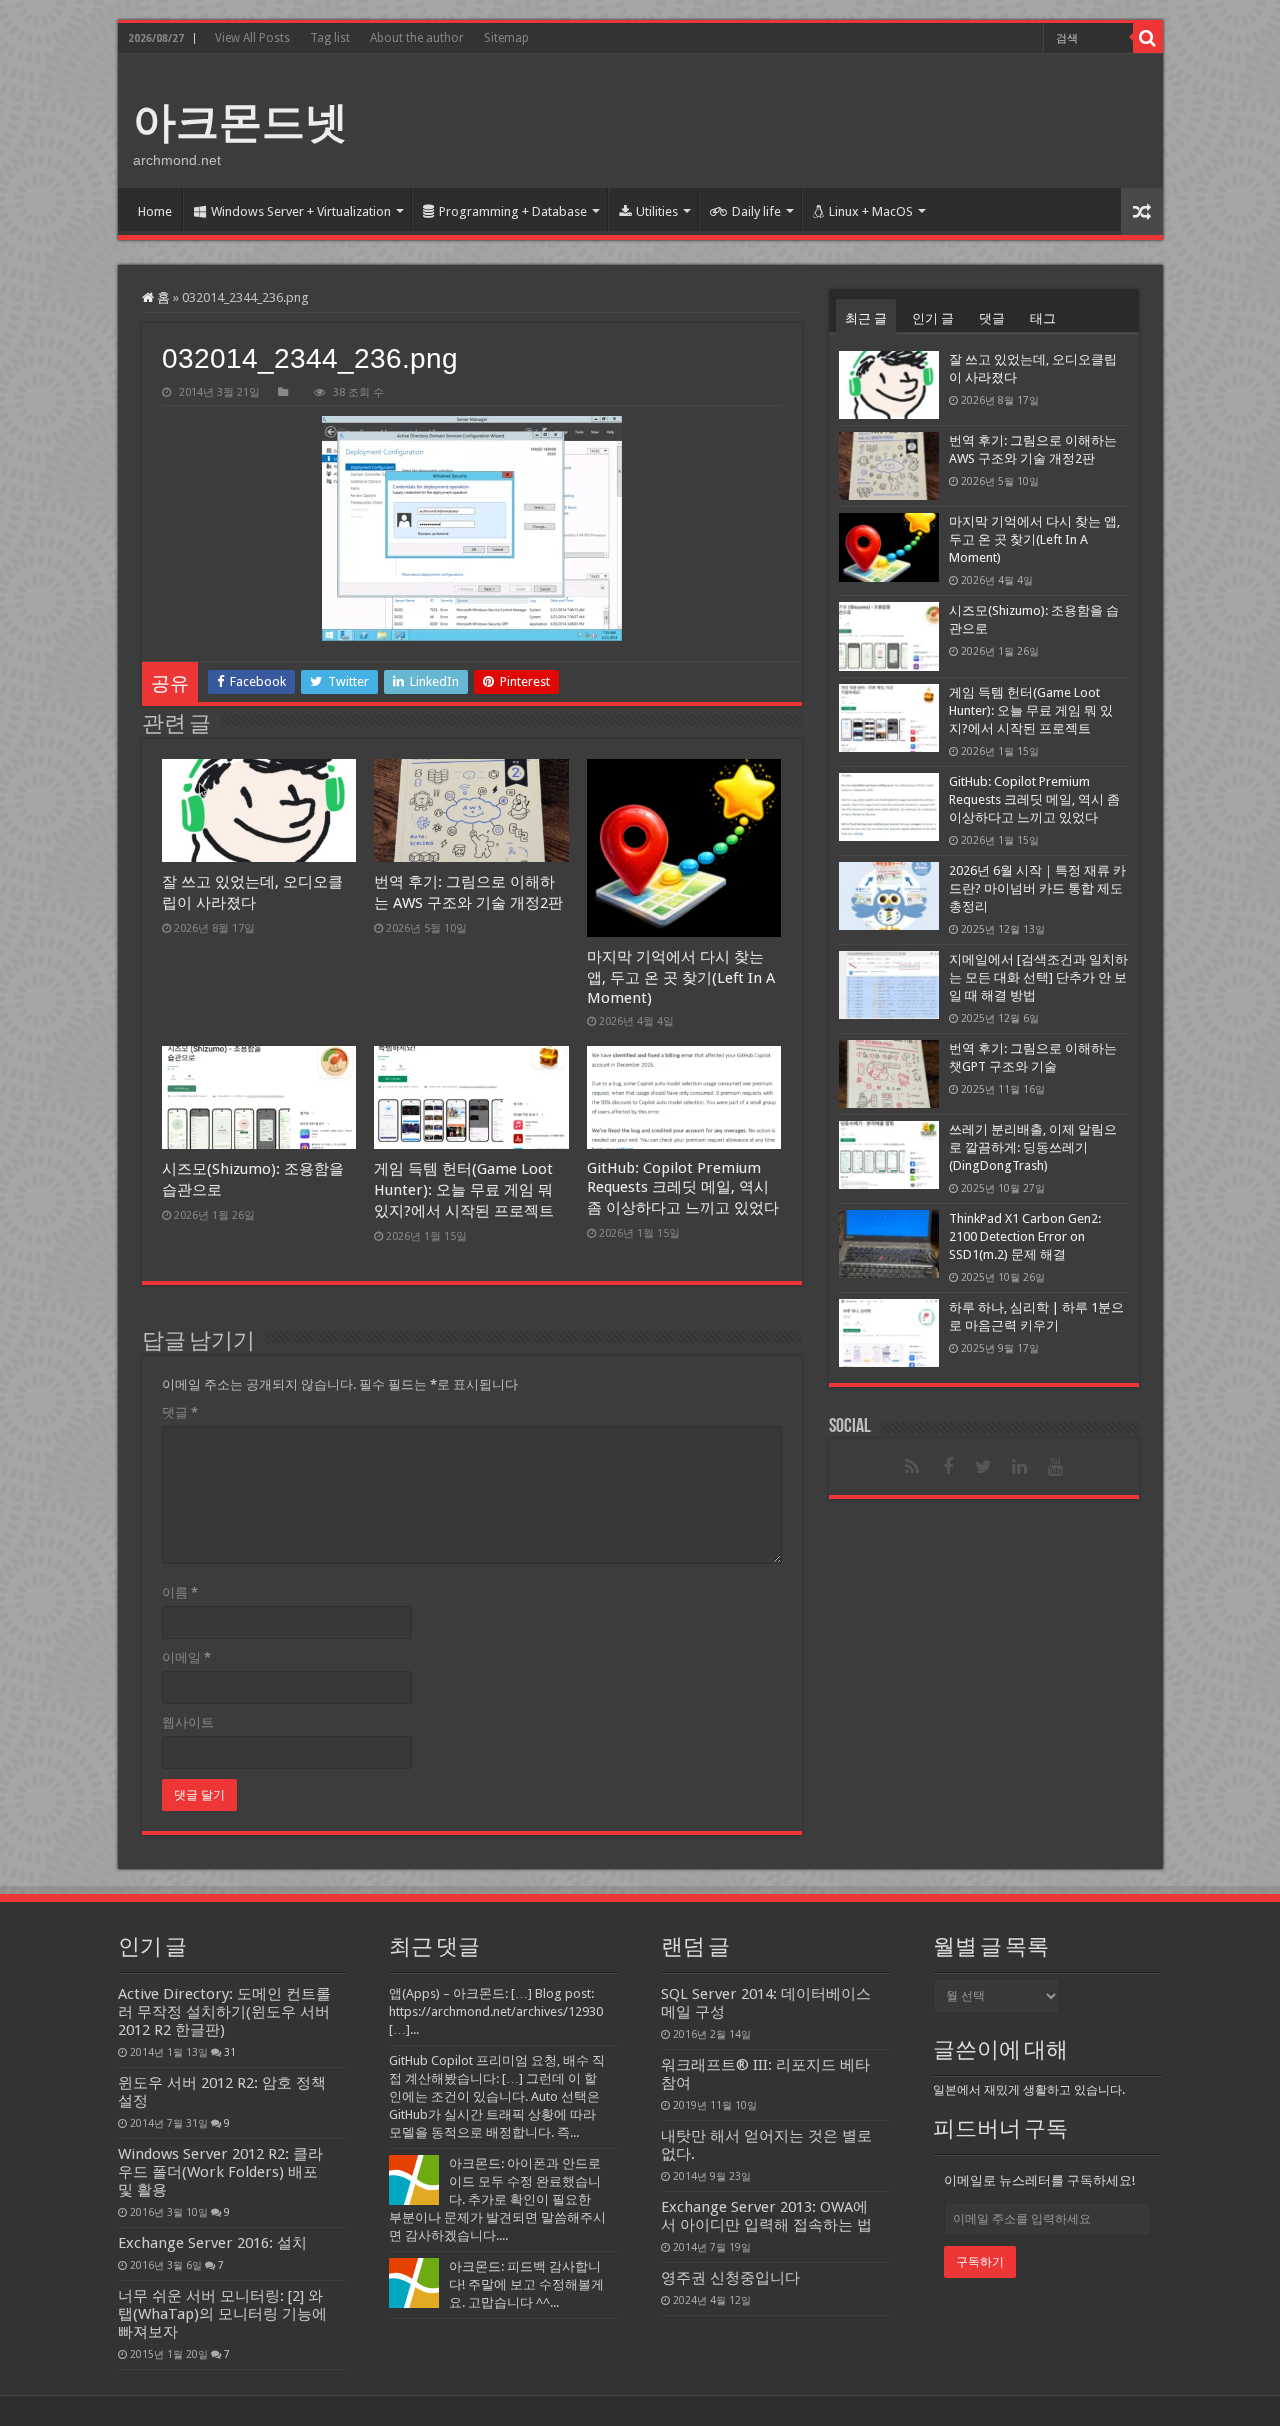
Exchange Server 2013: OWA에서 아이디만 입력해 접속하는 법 (766, 2216)
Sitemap (506, 38)
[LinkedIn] (1020, 1467)
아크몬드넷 (240, 122)
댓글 (180, 1412)
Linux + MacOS (871, 211)
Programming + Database (513, 211)
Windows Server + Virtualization (301, 211)
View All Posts (252, 38)
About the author (417, 38)
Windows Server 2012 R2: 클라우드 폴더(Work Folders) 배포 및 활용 (220, 2172)
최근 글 (866, 318)
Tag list (330, 38)
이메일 (186, 1657)
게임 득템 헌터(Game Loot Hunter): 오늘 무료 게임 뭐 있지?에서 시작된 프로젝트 (464, 1190)
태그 (1043, 318)
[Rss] (912, 1467)
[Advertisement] (784, 119)
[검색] (1148, 38)
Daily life (756, 211)
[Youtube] (1056, 1467)
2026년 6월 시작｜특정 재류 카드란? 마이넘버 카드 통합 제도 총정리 (1037, 888)
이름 (180, 1592)
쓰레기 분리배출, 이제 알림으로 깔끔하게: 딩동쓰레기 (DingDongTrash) (1033, 1147)
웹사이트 (188, 1722)
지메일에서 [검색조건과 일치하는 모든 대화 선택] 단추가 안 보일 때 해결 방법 (1038, 977)
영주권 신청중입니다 (730, 2278)
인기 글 (933, 318)
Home (155, 211)
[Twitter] (984, 1467)
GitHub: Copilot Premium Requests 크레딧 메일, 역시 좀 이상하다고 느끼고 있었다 (683, 1188)
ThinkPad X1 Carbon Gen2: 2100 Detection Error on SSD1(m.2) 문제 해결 (1025, 1236)
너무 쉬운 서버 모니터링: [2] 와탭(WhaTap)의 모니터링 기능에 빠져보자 (222, 2314)
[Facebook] (948, 1467)
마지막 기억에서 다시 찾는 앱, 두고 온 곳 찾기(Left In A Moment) (681, 977)
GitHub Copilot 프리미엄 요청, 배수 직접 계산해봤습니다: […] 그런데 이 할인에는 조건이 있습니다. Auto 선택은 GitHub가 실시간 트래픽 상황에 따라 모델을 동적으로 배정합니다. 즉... (497, 2096)
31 (230, 2052)
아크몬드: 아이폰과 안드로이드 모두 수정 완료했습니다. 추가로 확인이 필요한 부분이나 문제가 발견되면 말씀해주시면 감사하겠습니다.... (497, 2199)
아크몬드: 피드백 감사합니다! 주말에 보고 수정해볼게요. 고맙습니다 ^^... (526, 2284)
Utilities (657, 211)
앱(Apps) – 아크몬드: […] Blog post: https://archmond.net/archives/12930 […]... (496, 2011)
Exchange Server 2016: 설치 (212, 2243)
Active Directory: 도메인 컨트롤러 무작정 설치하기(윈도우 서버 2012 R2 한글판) (224, 2012)
